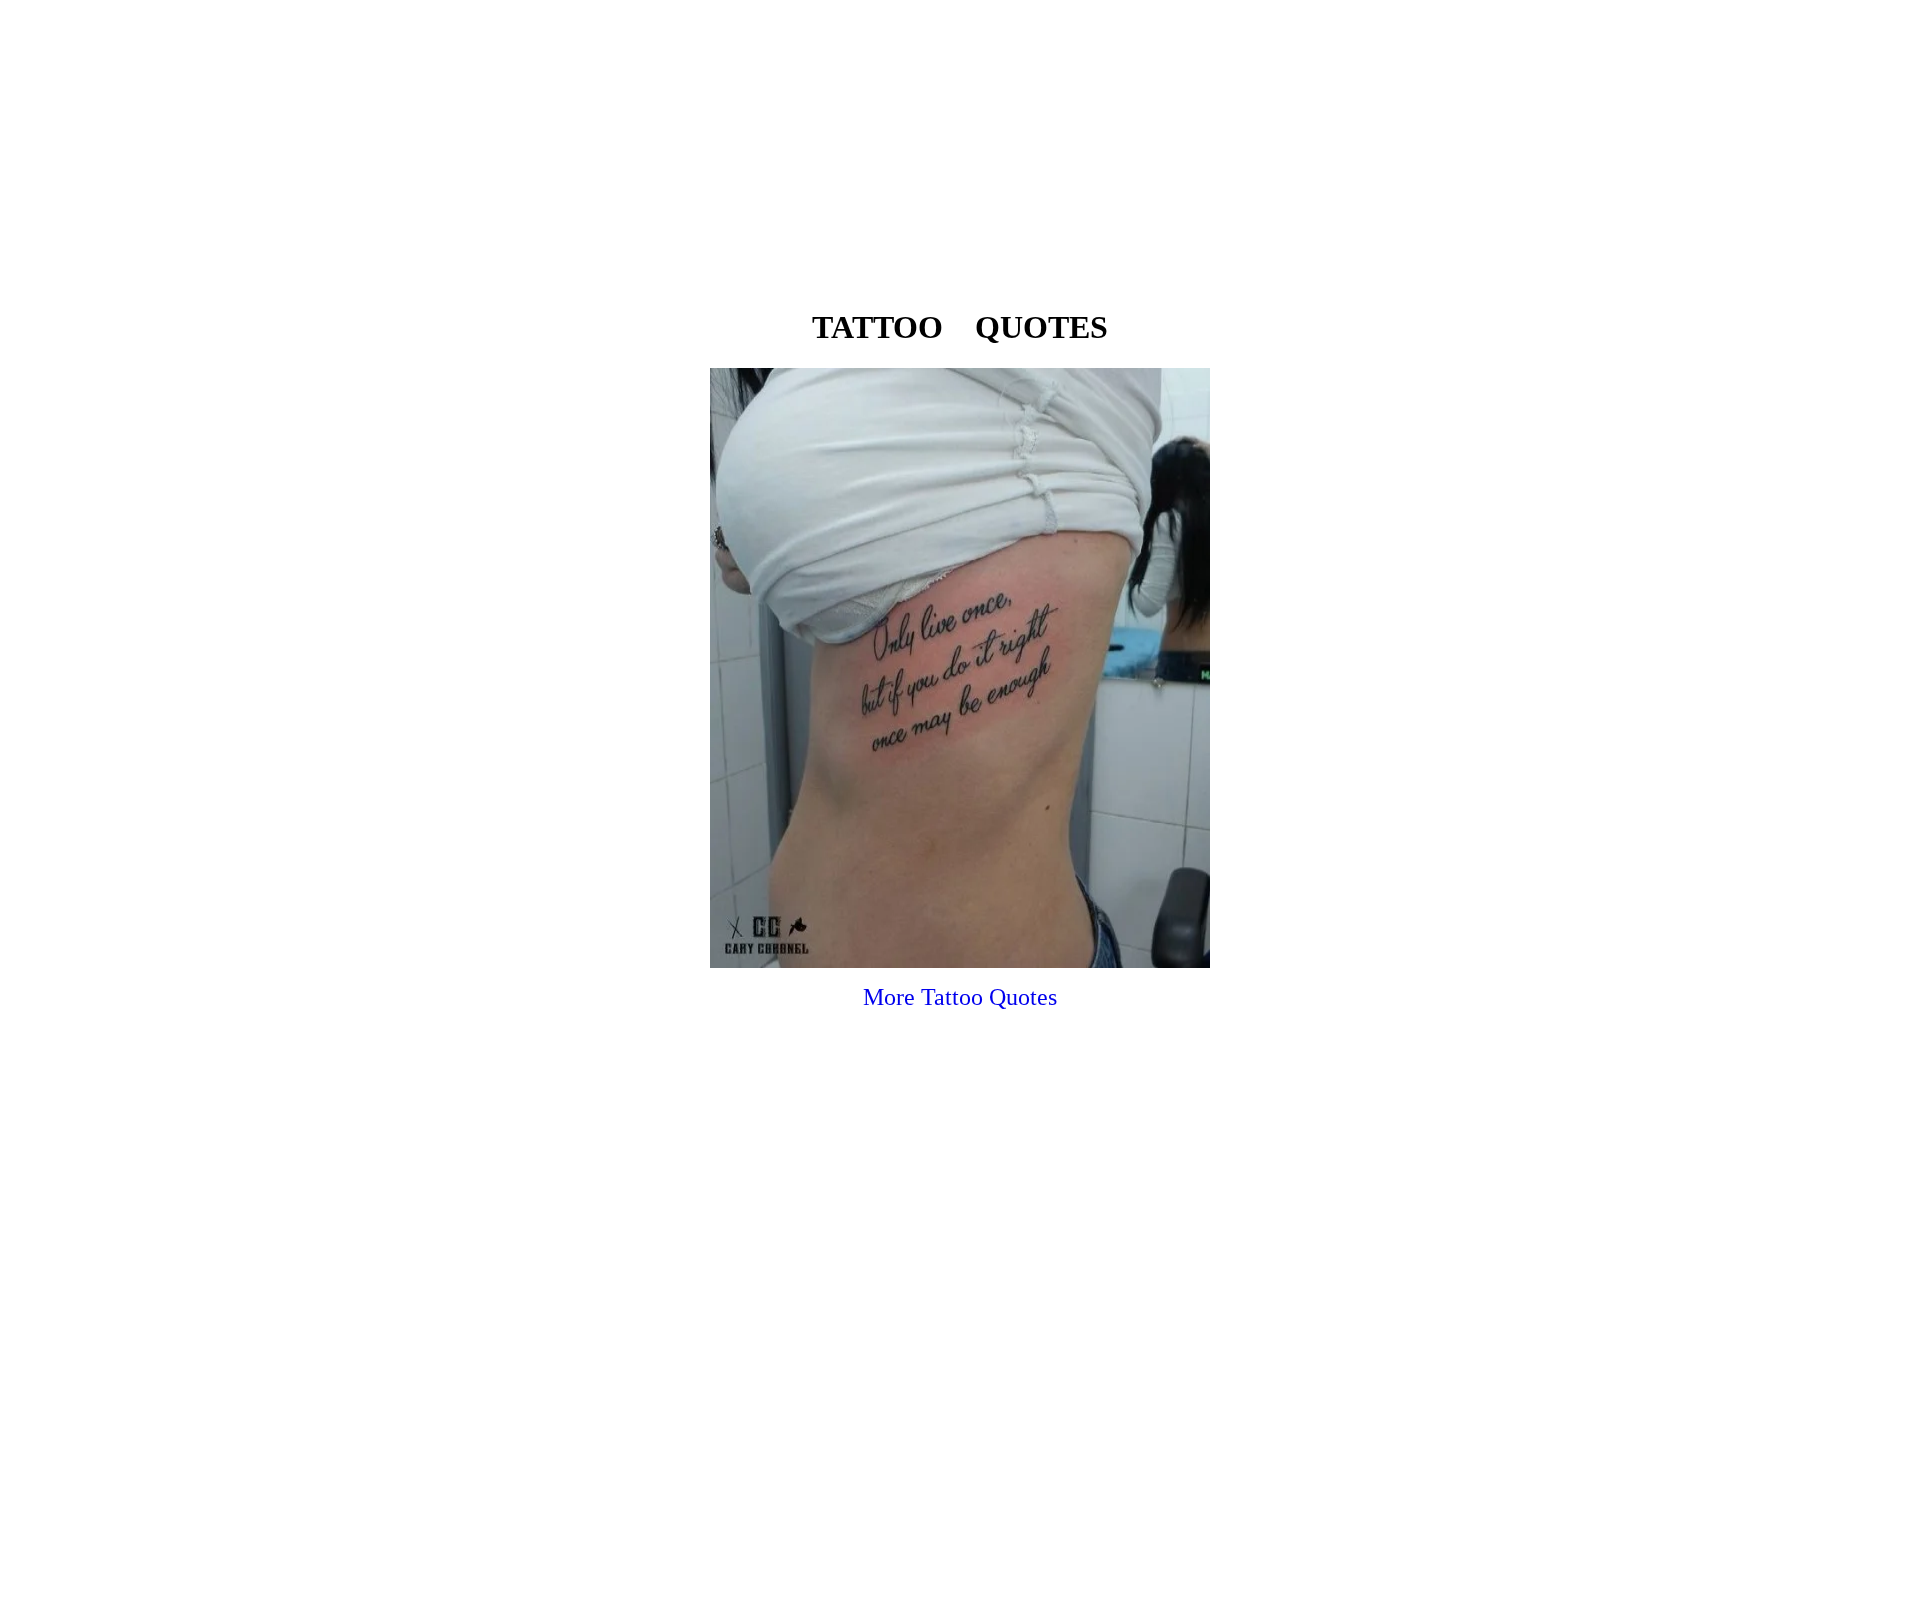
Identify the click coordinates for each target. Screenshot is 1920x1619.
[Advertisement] (960, 148)
